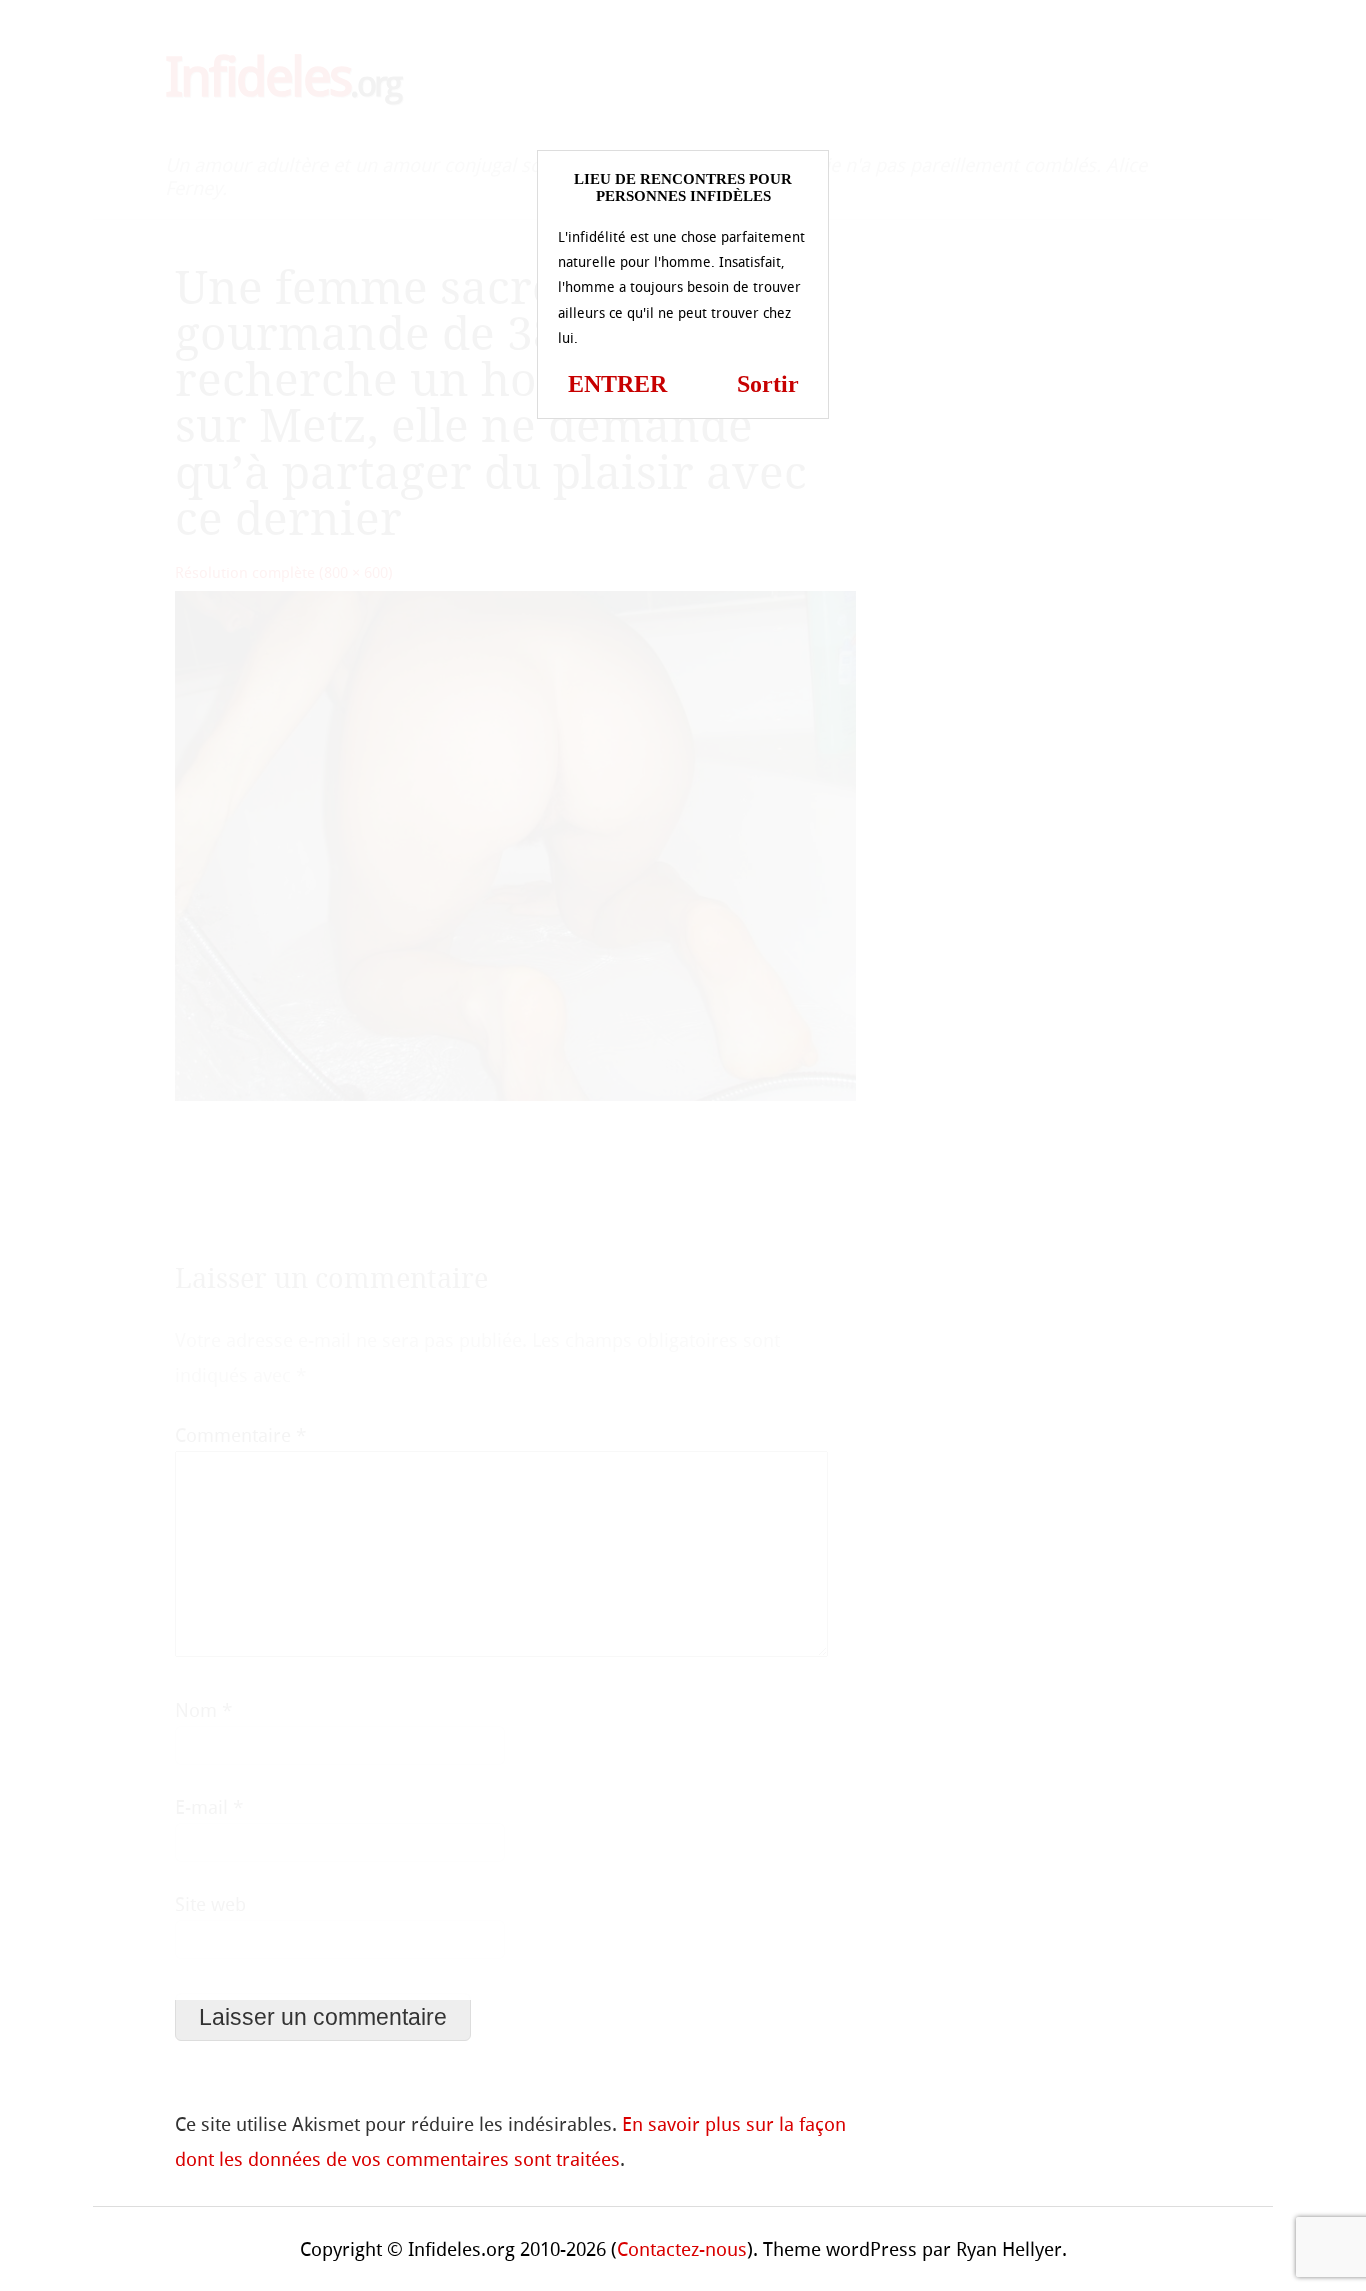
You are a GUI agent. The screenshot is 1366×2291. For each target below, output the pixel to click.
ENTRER (617, 384)
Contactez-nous (682, 2249)
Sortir (768, 384)
